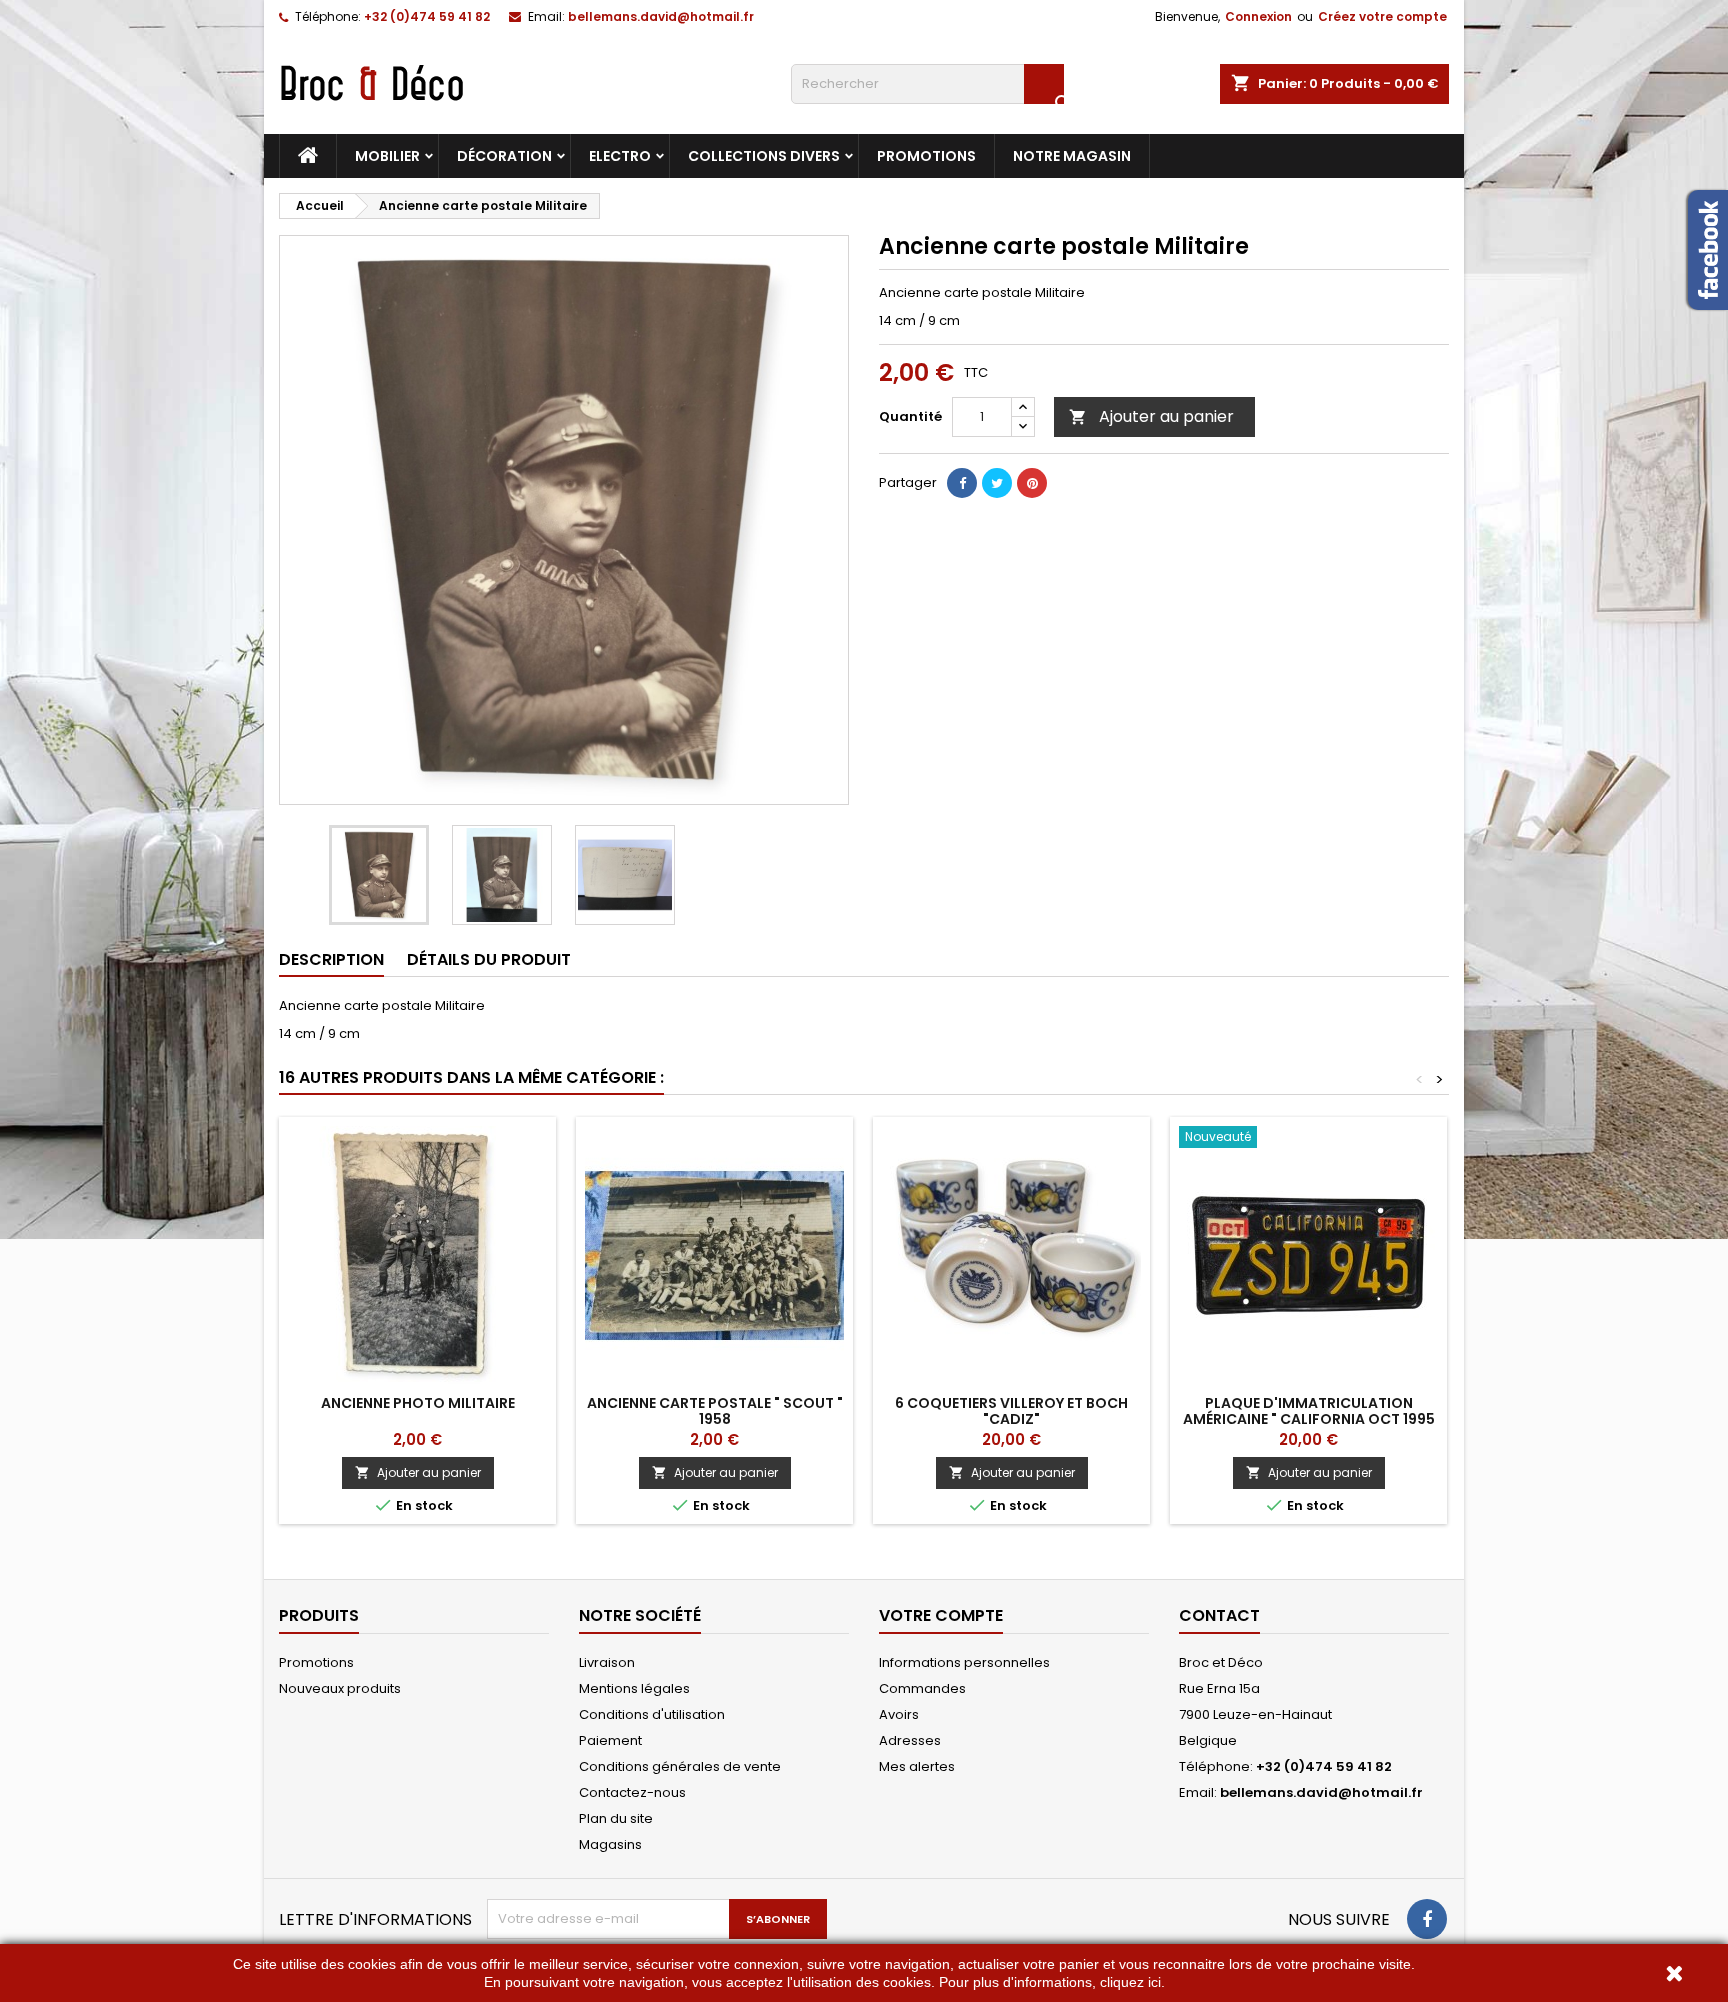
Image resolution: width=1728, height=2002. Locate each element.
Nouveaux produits (340, 1688)
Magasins (610, 1844)
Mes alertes (917, 1766)
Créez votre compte (1382, 16)
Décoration (504, 156)
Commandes (922, 1688)
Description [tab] (331, 959)
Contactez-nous (632, 1792)
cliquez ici (1130, 1982)
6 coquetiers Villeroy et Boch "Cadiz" (1011, 1411)
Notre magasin (1072, 156)
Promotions (926, 156)
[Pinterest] (1032, 483)
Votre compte (941, 1615)
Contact (1219, 1615)
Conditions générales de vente (680, 1766)
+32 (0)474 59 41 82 (427, 16)
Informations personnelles (964, 1662)
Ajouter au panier (1151, 416)
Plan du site (616, 1818)
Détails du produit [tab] (489, 959)
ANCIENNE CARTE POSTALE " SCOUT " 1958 (715, 1411)
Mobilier (387, 156)
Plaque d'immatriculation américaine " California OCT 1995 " (1309, 1419)
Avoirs (899, 1714)
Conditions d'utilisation (652, 1714)
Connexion (1258, 16)
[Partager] (962, 483)
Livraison (607, 1662)
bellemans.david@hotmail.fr (661, 16)
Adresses (910, 1740)
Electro (620, 156)
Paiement (610, 1740)
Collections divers (764, 156)
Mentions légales (634, 1688)
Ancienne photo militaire (418, 1403)
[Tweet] (997, 483)
